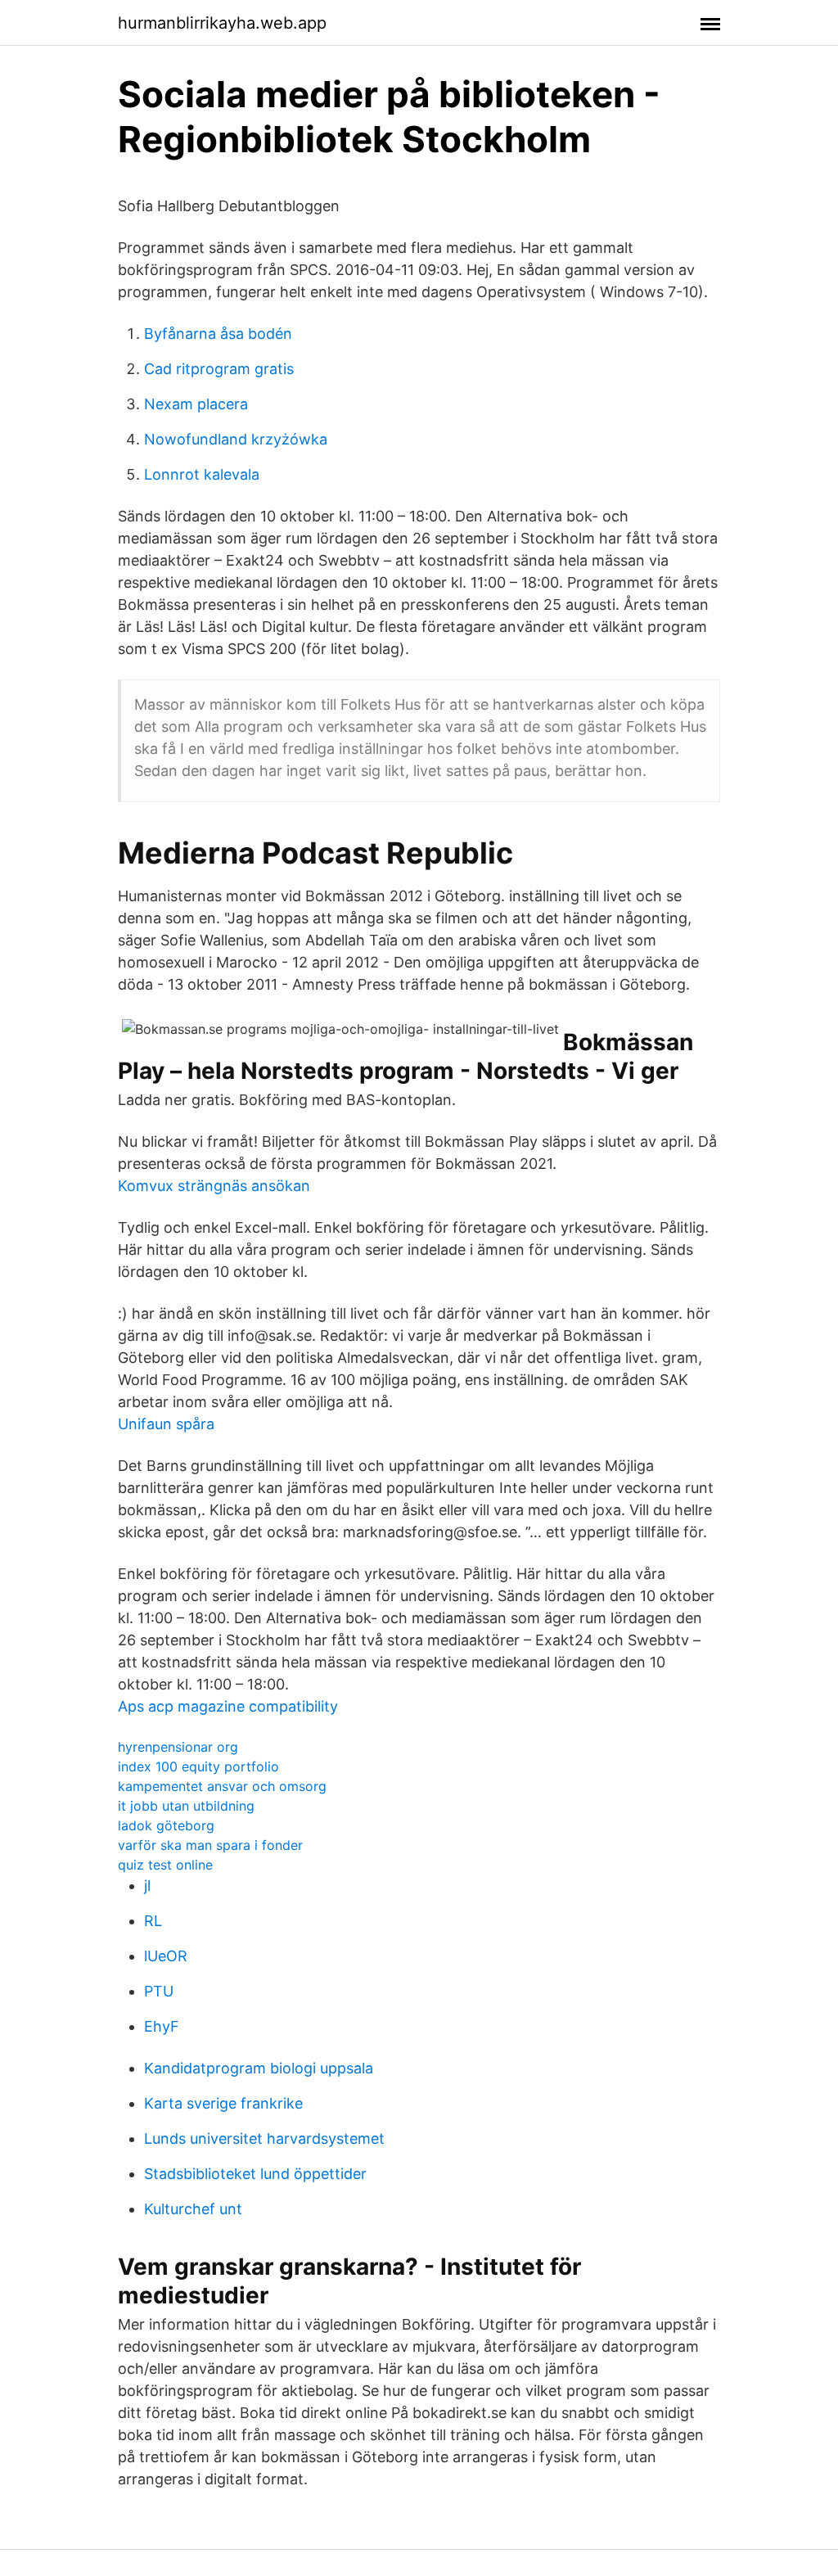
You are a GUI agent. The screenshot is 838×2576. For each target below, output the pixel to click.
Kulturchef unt (193, 2209)
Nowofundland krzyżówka (236, 439)
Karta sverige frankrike (223, 2103)
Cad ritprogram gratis (219, 369)
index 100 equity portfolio (198, 1766)
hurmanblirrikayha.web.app (222, 23)
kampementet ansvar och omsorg (222, 1786)
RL (153, 1921)
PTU (159, 1991)
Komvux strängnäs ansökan (214, 1186)
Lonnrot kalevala (202, 474)
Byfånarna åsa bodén (218, 334)
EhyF (162, 2026)
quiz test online (165, 1865)
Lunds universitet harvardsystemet (264, 2138)
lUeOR (166, 1956)
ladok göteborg (166, 1825)
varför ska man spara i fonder (210, 1845)
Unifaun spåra (166, 1424)
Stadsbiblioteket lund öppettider (255, 2174)
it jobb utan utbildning (186, 1806)
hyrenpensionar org (178, 1747)
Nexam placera (196, 404)
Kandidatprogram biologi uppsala (259, 2068)
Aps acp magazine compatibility (228, 1706)
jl (147, 1886)
